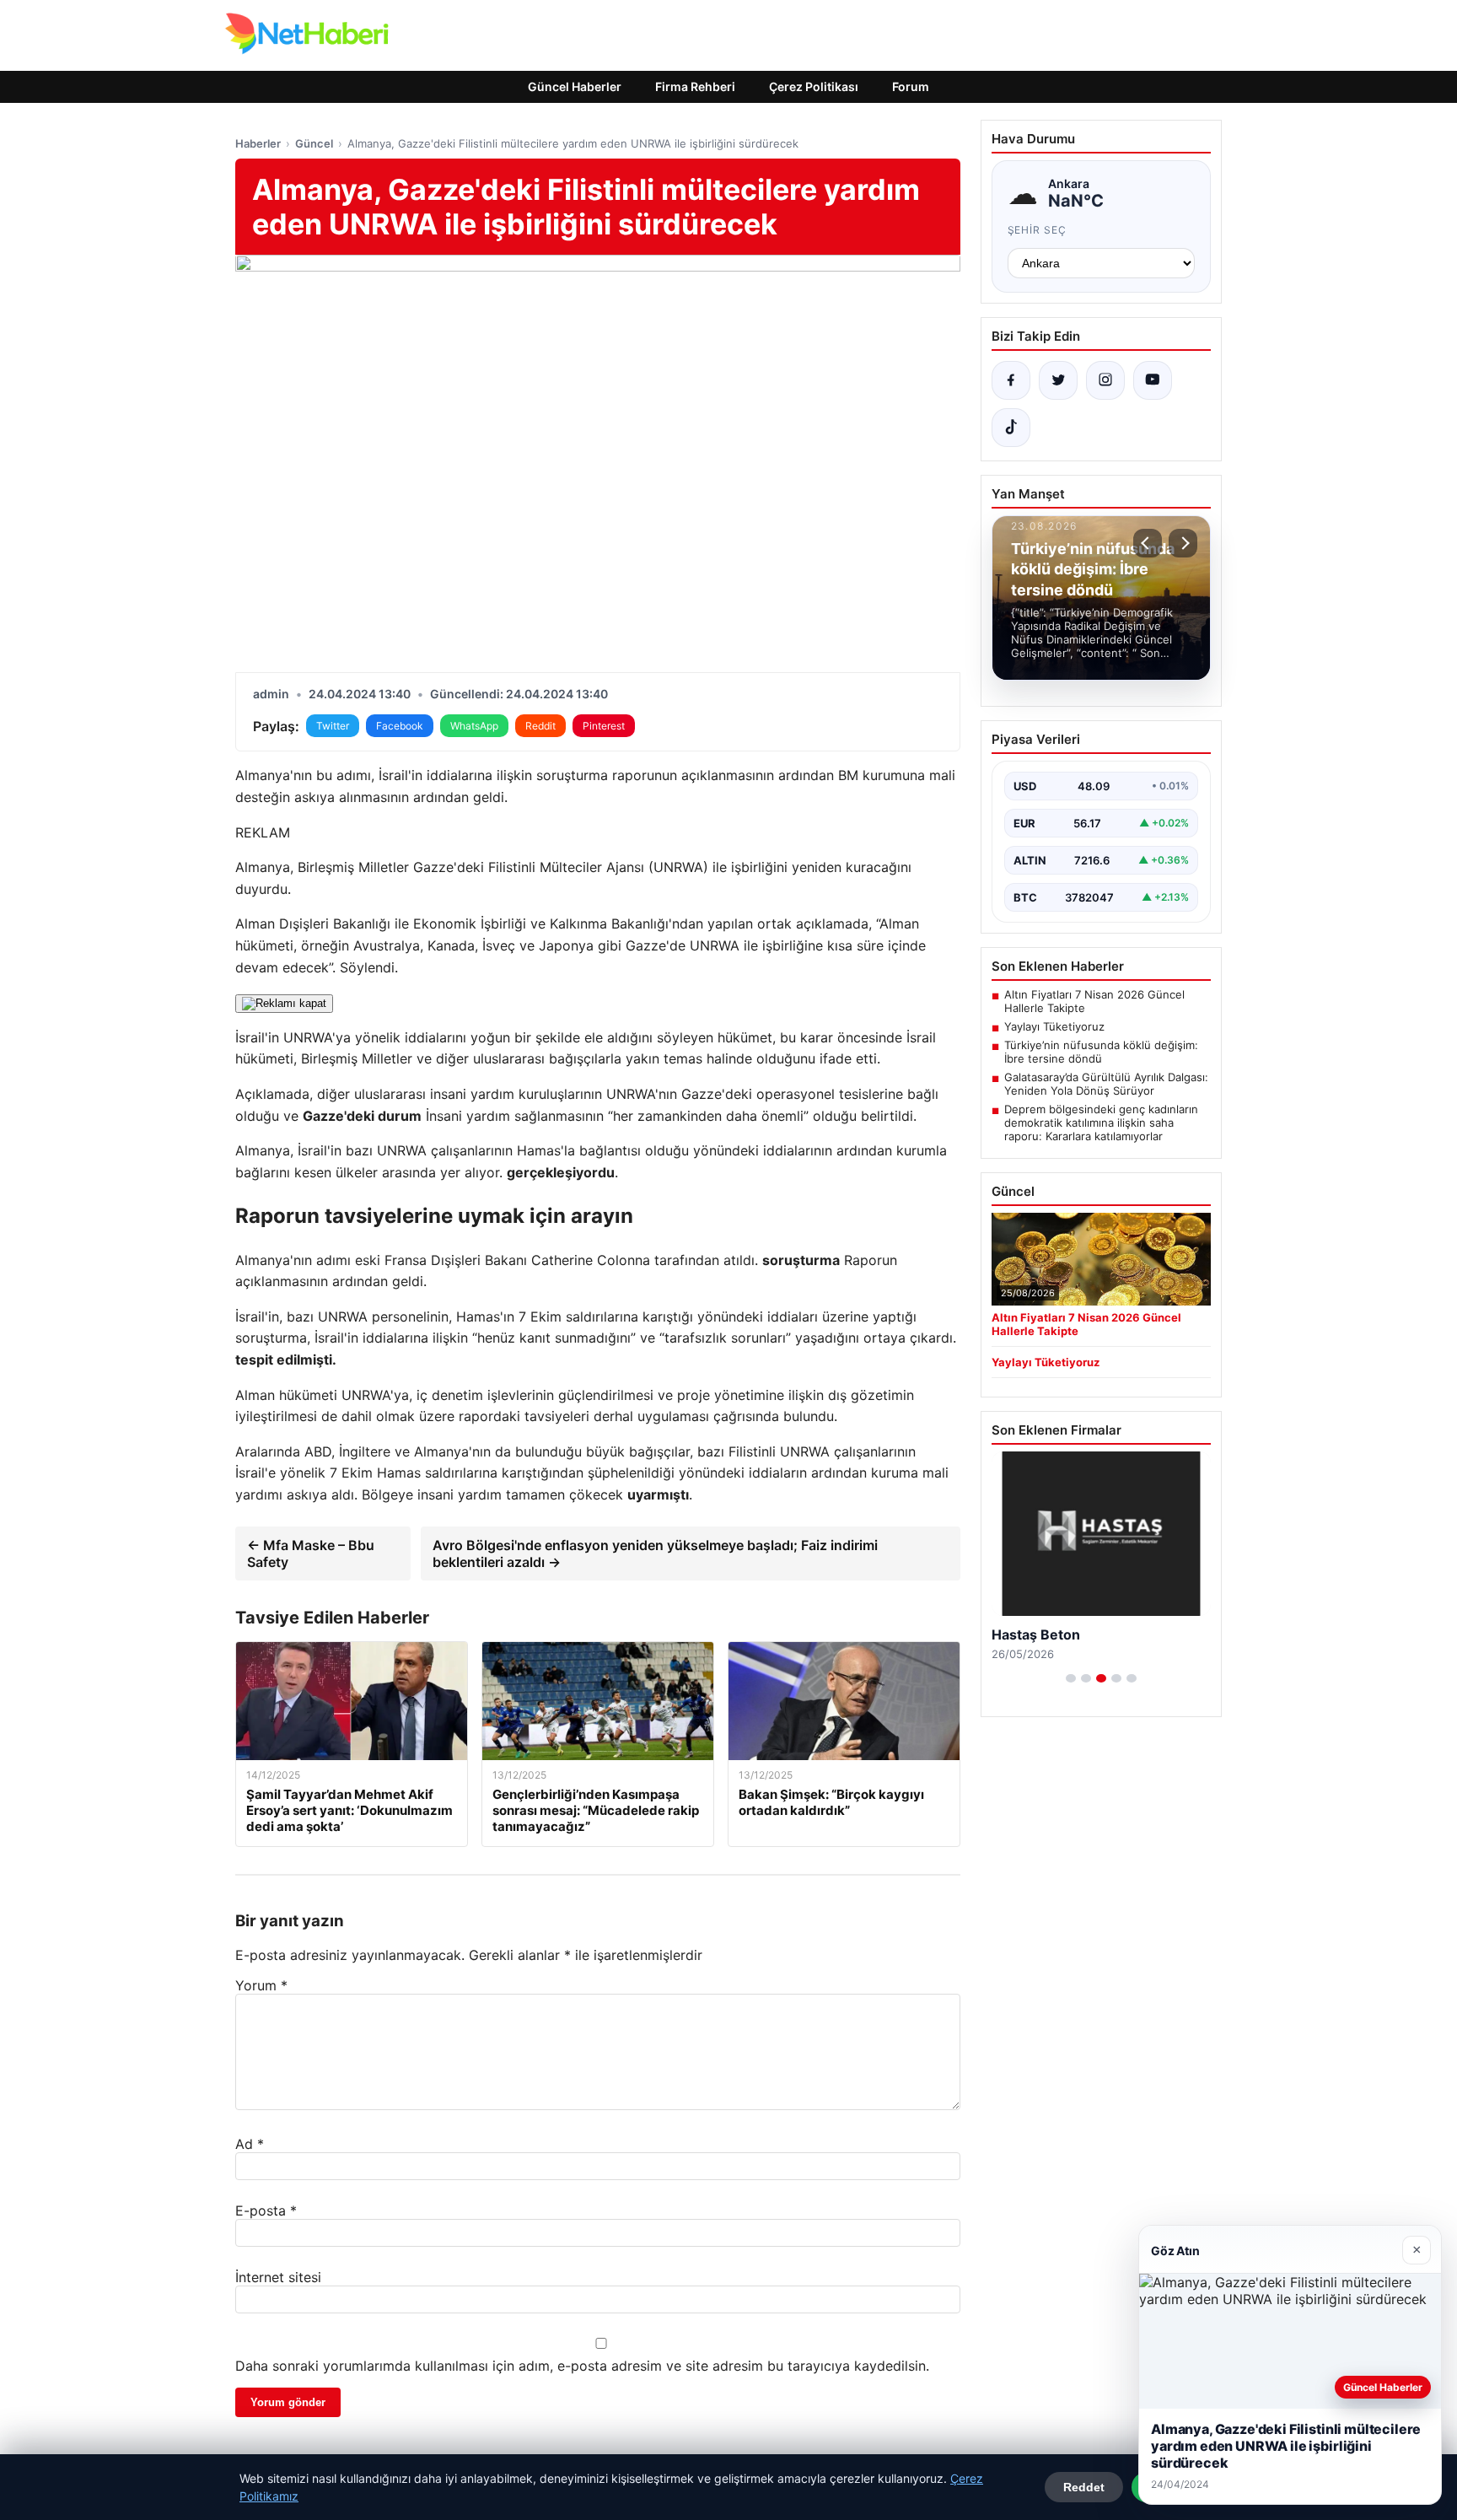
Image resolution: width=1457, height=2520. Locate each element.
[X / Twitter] (1058, 380)
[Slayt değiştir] (1071, 1678)
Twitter (333, 726)
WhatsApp (474, 726)
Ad (250, 2144)
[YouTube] (1153, 380)
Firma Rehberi (695, 86)
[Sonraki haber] (1183, 543)
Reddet (1084, 2487)
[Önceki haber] (1148, 543)
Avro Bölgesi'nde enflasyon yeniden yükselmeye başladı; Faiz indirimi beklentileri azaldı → (655, 1553)
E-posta (266, 2210)
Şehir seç (1038, 230)
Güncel (314, 143)
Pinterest (604, 726)
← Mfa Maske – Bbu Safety (311, 1553)
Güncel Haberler (575, 86)
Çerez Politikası (814, 86)
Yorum (261, 1985)
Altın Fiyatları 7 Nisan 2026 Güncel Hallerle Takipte (1094, 1001)
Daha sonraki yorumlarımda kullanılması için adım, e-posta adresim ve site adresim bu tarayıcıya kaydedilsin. (582, 2366)
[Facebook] (1011, 380)
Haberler (258, 143)
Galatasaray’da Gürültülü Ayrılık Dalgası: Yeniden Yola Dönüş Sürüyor (1106, 1084)
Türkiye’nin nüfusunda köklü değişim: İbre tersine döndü (1101, 1052)
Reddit (540, 726)
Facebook (400, 726)
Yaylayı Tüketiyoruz (1054, 1026)
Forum (911, 86)
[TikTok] (1011, 428)
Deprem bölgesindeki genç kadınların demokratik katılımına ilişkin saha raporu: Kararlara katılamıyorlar (1101, 1123)
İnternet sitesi (278, 2277)
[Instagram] (1105, 380)
